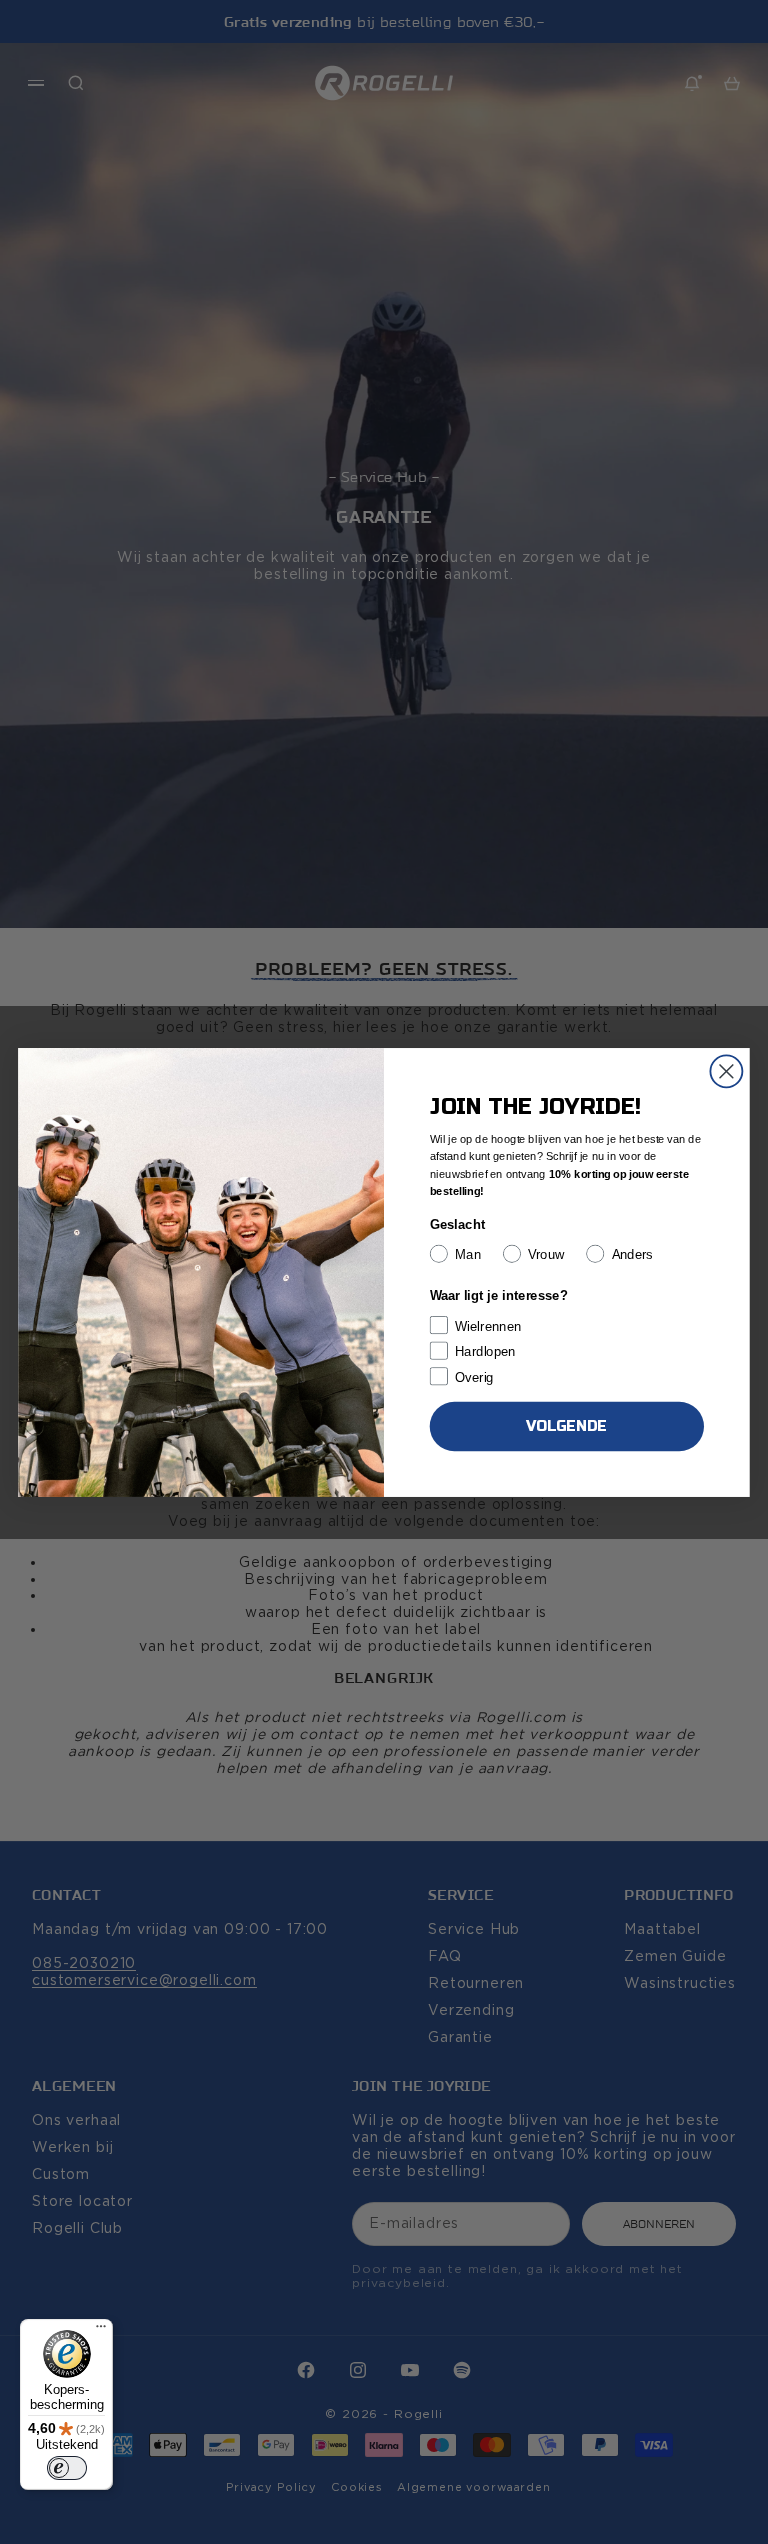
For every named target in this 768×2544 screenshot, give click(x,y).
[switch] (67, 2468)
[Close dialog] (726, 1071)
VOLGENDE (566, 1425)
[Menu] (101, 2331)
